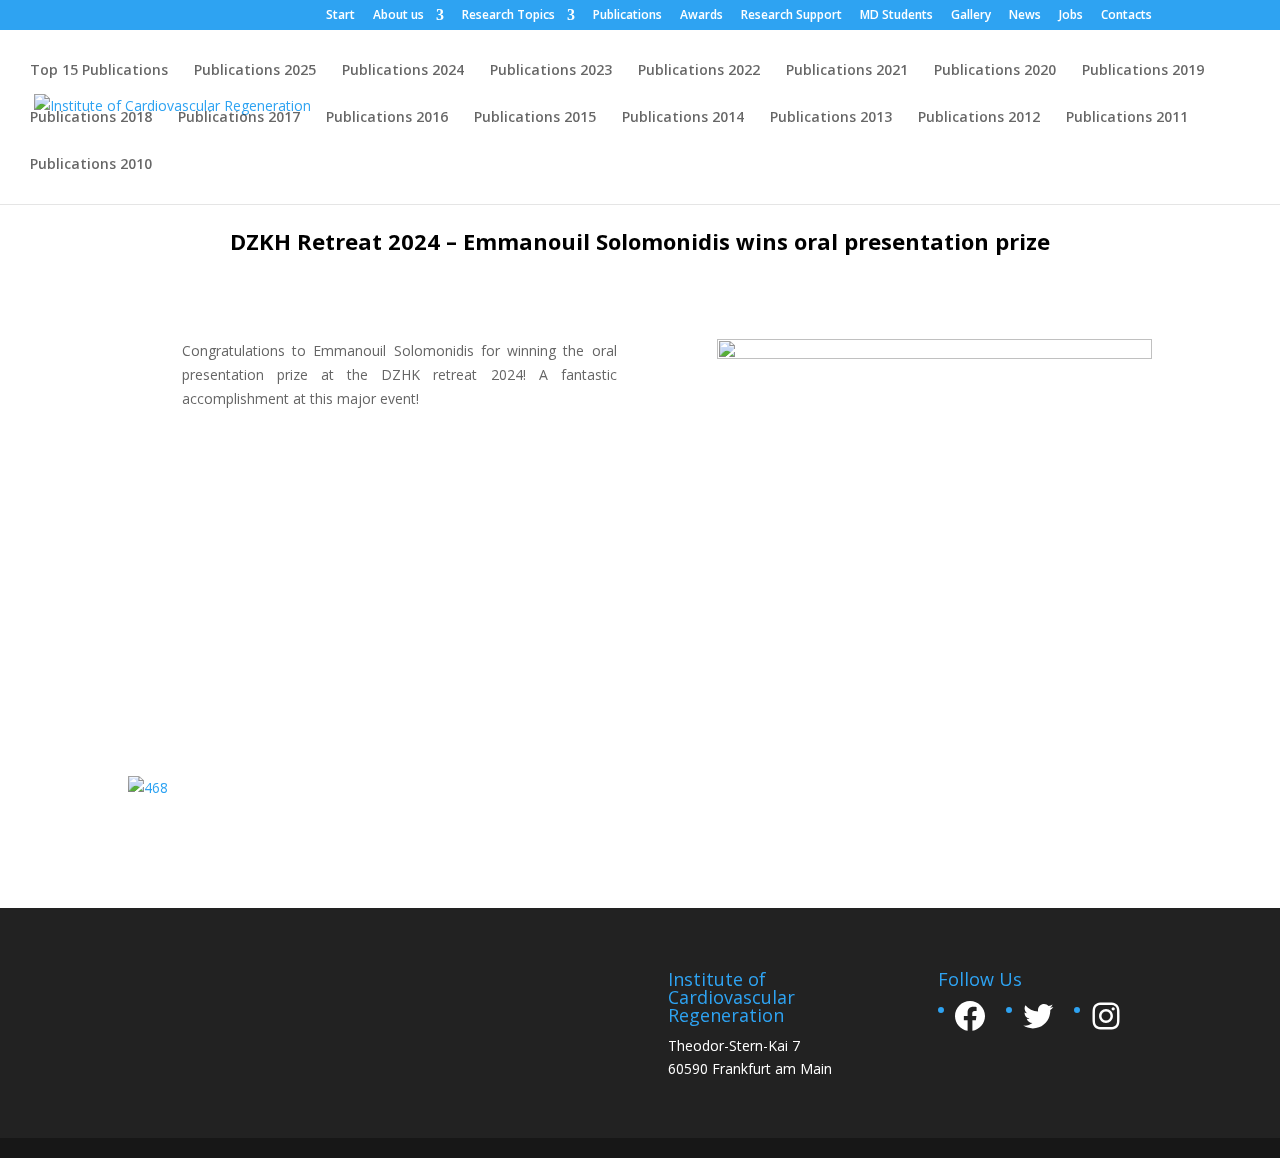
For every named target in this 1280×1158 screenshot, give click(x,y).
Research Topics (508, 16)
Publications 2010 (91, 165)
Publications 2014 (683, 118)
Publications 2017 (239, 118)
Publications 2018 (91, 118)
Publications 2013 (831, 118)
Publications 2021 (847, 71)
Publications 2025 (255, 71)
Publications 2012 (979, 118)
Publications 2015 (535, 118)
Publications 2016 (387, 118)
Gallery (971, 16)
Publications (627, 16)
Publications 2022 (699, 71)
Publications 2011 (1127, 118)
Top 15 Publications (99, 71)
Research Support (791, 16)
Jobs (1071, 16)
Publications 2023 (551, 71)
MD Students (896, 16)
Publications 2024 (403, 71)
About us (398, 16)
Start (340, 16)
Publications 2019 (1143, 71)
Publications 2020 (995, 71)
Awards (701, 16)
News (1025, 16)
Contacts (1126, 16)
